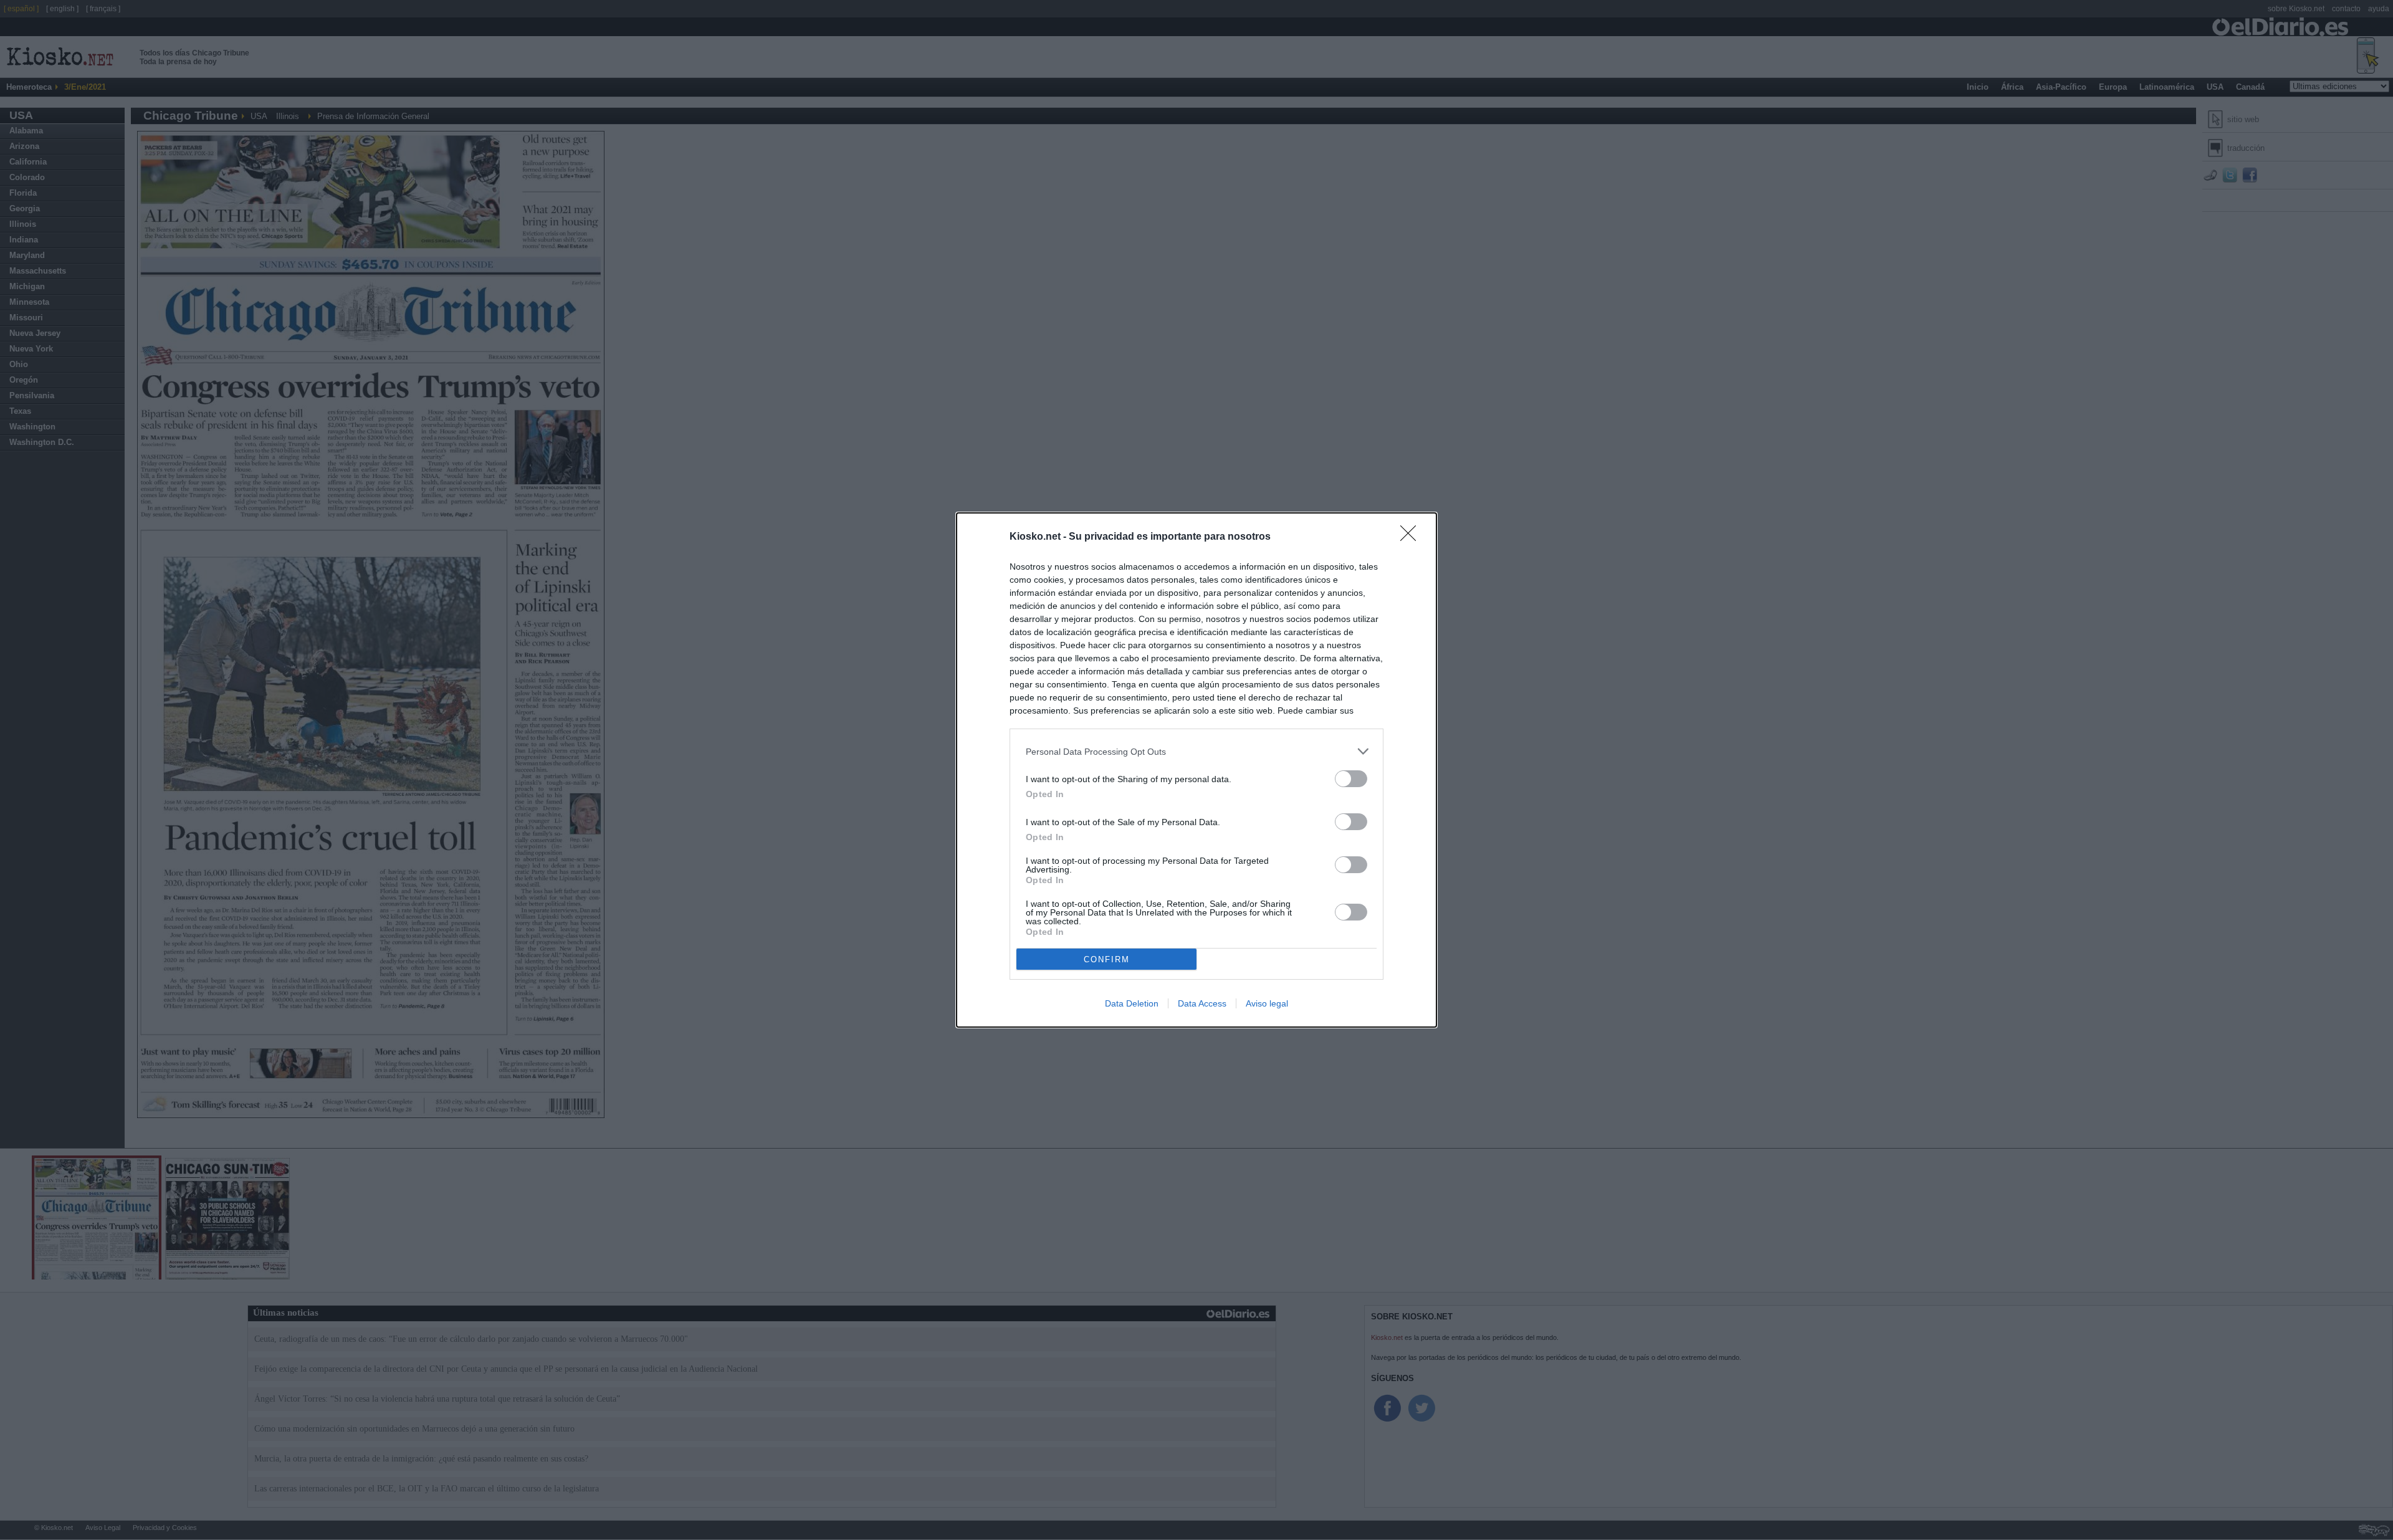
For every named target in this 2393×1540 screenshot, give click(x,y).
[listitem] (1196, 751)
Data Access (1202, 1003)
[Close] (1412, 537)
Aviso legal (1267, 1003)
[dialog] (1196, 770)
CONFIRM (1107, 959)
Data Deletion (1132, 1003)
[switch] (1351, 779)
